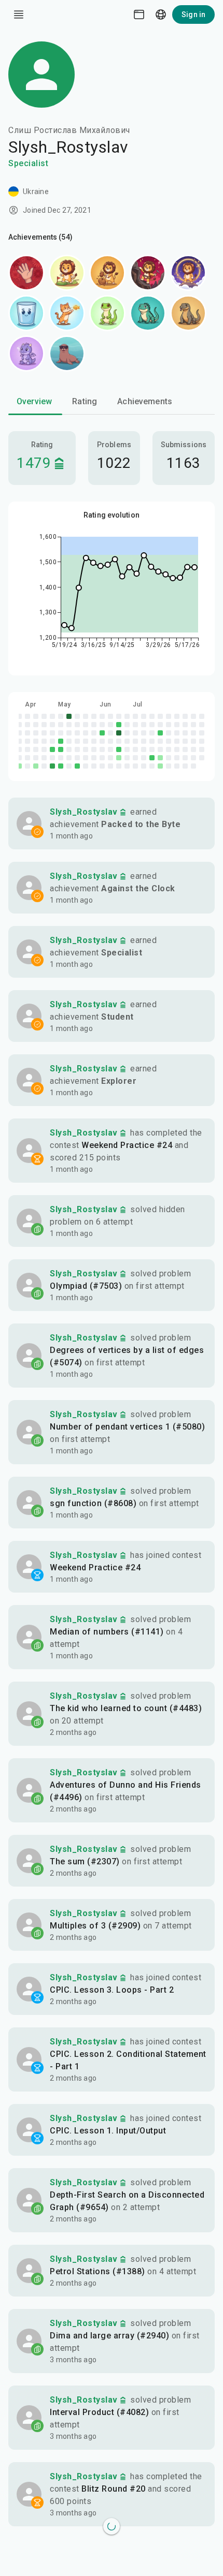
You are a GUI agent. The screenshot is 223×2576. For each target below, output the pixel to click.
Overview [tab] (34, 401)
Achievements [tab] (145, 401)
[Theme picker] (139, 14)
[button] (112, 823)
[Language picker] (161, 14)
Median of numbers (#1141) (107, 1632)
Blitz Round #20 (114, 2489)
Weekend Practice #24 (127, 1145)
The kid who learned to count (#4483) (126, 1708)
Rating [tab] (85, 401)
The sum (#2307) (85, 1861)
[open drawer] (19, 14)
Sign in (193, 14)
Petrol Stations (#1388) (97, 2271)
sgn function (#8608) (93, 1503)
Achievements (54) (40, 237)
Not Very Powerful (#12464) (107, 2565)
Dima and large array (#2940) (109, 2336)
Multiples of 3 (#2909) (95, 1926)
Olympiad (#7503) (86, 1286)
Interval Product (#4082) (99, 2412)
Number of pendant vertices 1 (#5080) (127, 1427)
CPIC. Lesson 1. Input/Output (108, 2131)
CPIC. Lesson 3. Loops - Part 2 (112, 1990)
